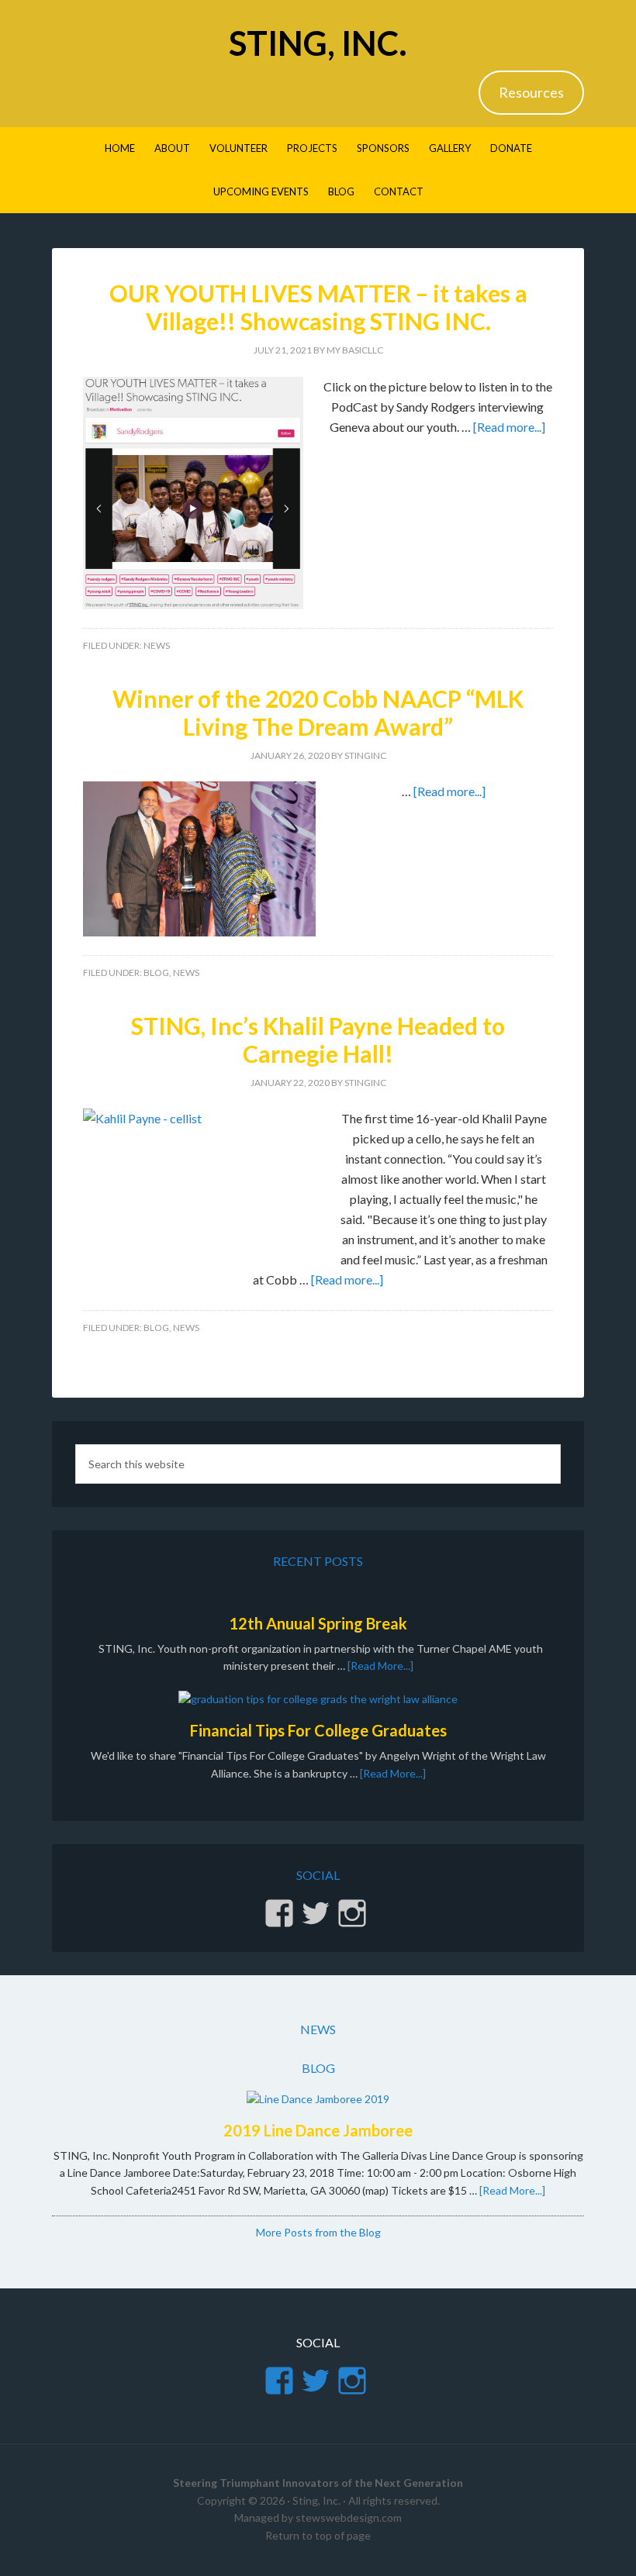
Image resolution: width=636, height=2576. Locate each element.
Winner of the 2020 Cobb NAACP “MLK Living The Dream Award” (318, 712)
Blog (156, 972)
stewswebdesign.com (349, 2517)
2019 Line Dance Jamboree (318, 2130)
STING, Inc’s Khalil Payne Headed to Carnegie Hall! (318, 1040)
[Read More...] (380, 1666)
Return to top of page (318, 2535)
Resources (531, 92)
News (157, 645)
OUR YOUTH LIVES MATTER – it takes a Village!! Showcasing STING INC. (318, 307)
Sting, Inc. (318, 43)
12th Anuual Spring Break (318, 1623)
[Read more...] (509, 427)
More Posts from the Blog (318, 2232)
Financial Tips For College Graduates (318, 1730)
